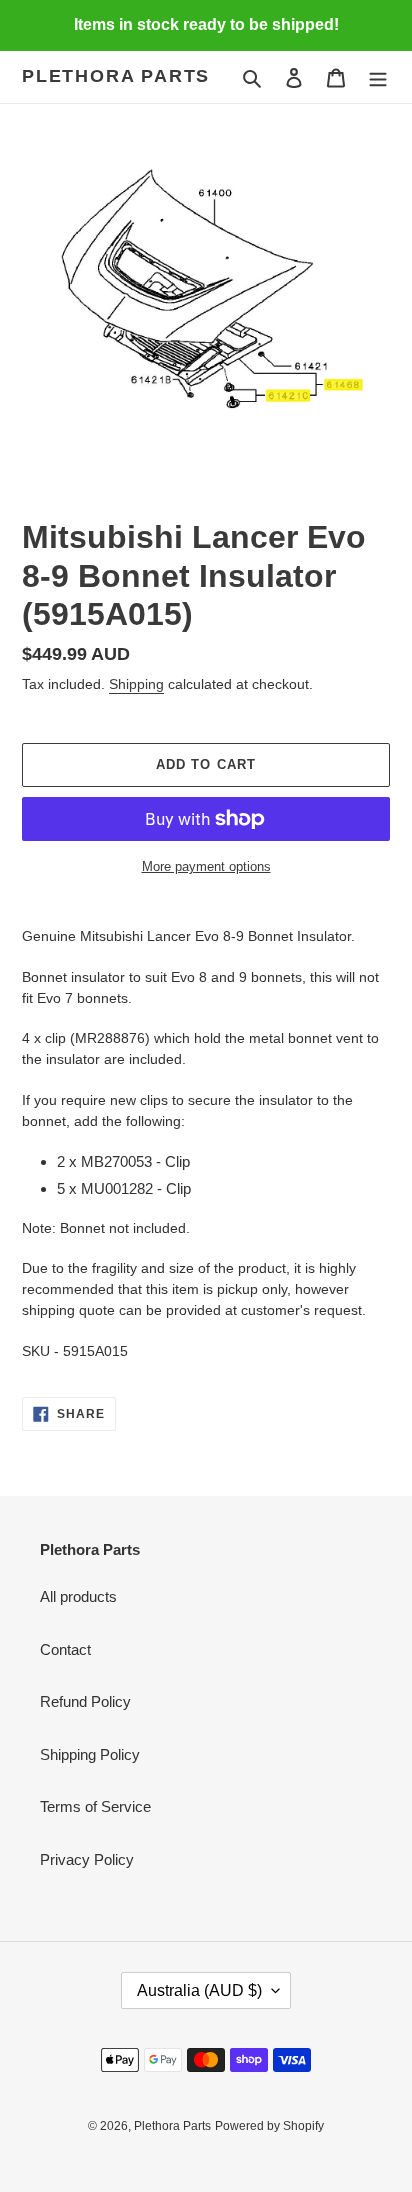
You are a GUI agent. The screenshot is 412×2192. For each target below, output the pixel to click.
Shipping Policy (90, 1754)
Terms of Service (95, 1806)
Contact (65, 1649)
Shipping (136, 684)
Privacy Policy (87, 1859)
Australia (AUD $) (199, 1990)
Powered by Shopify (269, 2126)
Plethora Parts (116, 76)
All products (78, 1596)
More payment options (206, 866)
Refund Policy (85, 1701)
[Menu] (378, 77)
